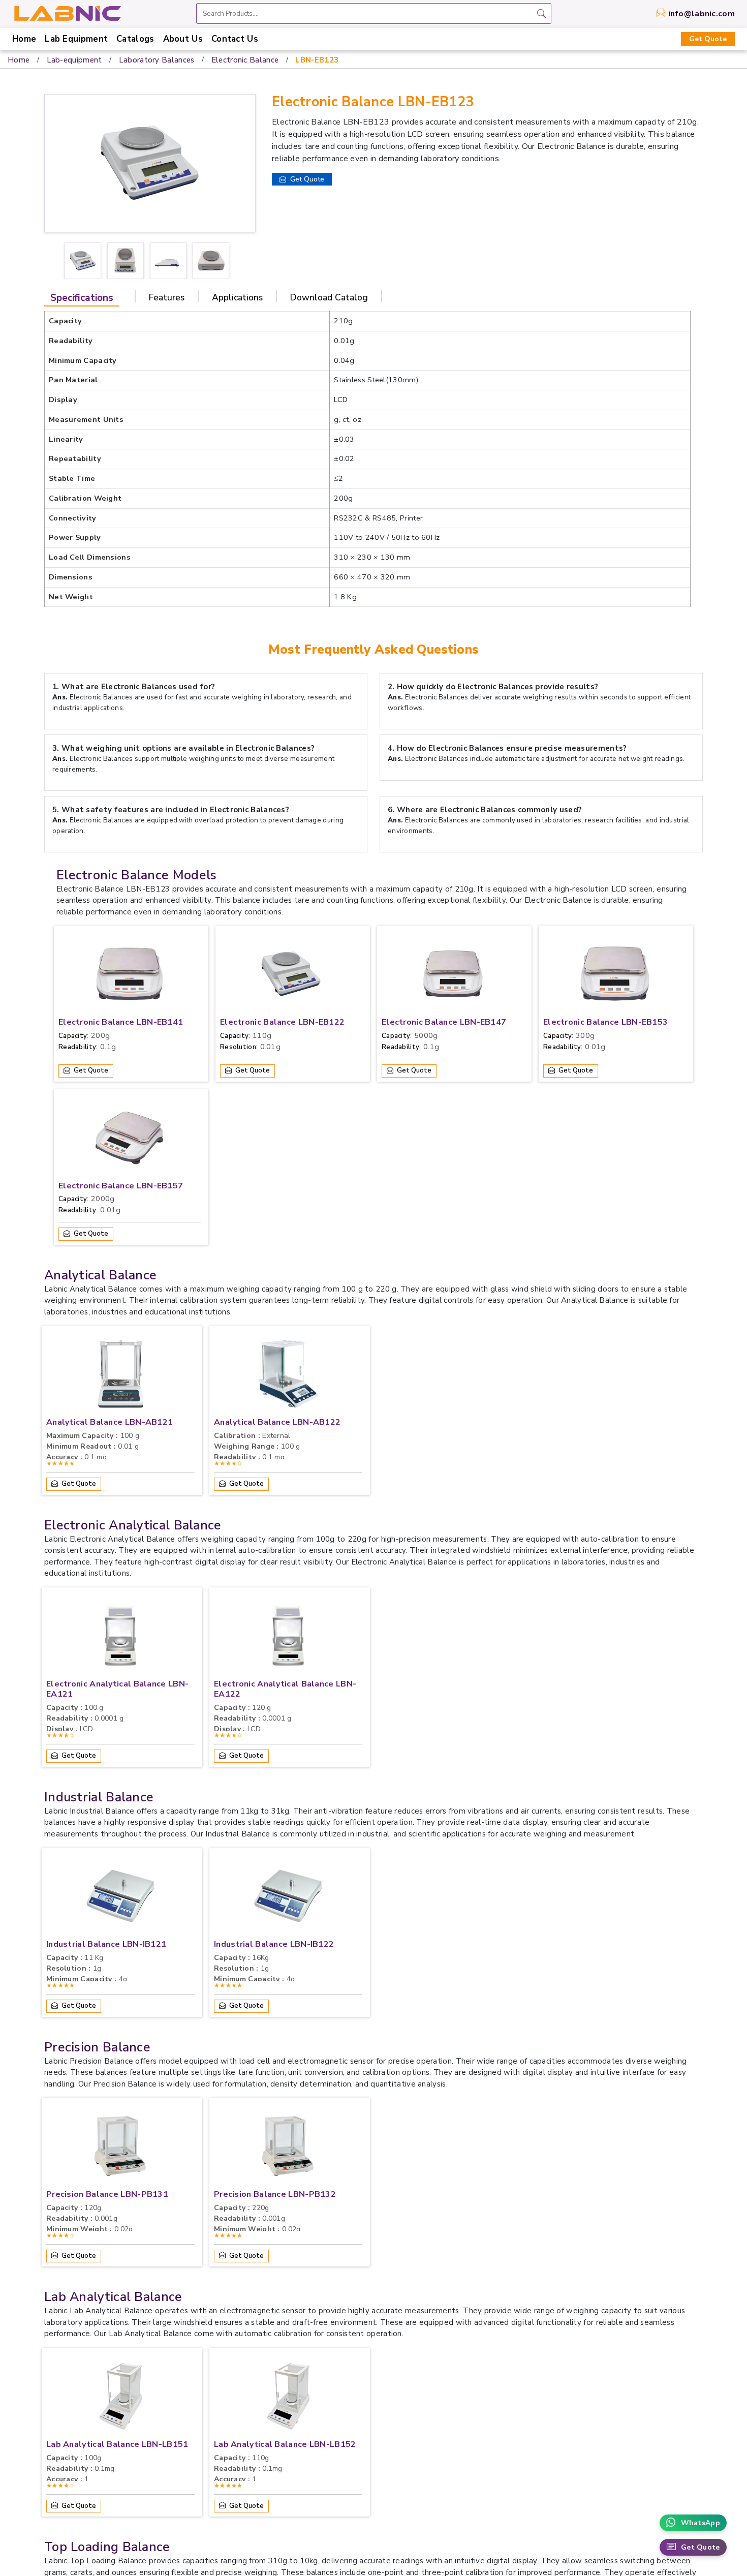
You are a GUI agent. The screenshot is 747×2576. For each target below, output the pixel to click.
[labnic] (67, 13)
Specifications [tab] (82, 298)
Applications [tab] (237, 297)
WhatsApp (701, 2523)
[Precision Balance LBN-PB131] (120, 2149)
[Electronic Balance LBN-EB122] (291, 976)
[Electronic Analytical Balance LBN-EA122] (288, 1638)
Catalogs (135, 39)
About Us (183, 39)
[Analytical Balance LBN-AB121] (120, 1376)
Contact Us (235, 39)
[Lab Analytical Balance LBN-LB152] (288, 2399)
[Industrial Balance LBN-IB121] (120, 1898)
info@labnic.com (702, 14)
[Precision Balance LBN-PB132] (288, 2149)
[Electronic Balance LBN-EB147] (453, 976)
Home (24, 39)
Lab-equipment (74, 60)
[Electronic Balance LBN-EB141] (130, 976)
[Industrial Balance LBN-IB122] (288, 1898)
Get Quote (708, 39)
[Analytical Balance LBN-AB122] (288, 1376)
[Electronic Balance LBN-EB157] (130, 1140)
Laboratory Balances (157, 60)
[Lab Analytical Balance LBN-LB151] (120, 2399)
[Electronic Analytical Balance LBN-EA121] (120, 1638)
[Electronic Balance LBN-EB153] (614, 976)
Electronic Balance (245, 60)
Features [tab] (167, 297)
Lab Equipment (76, 39)
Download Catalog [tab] (329, 297)
